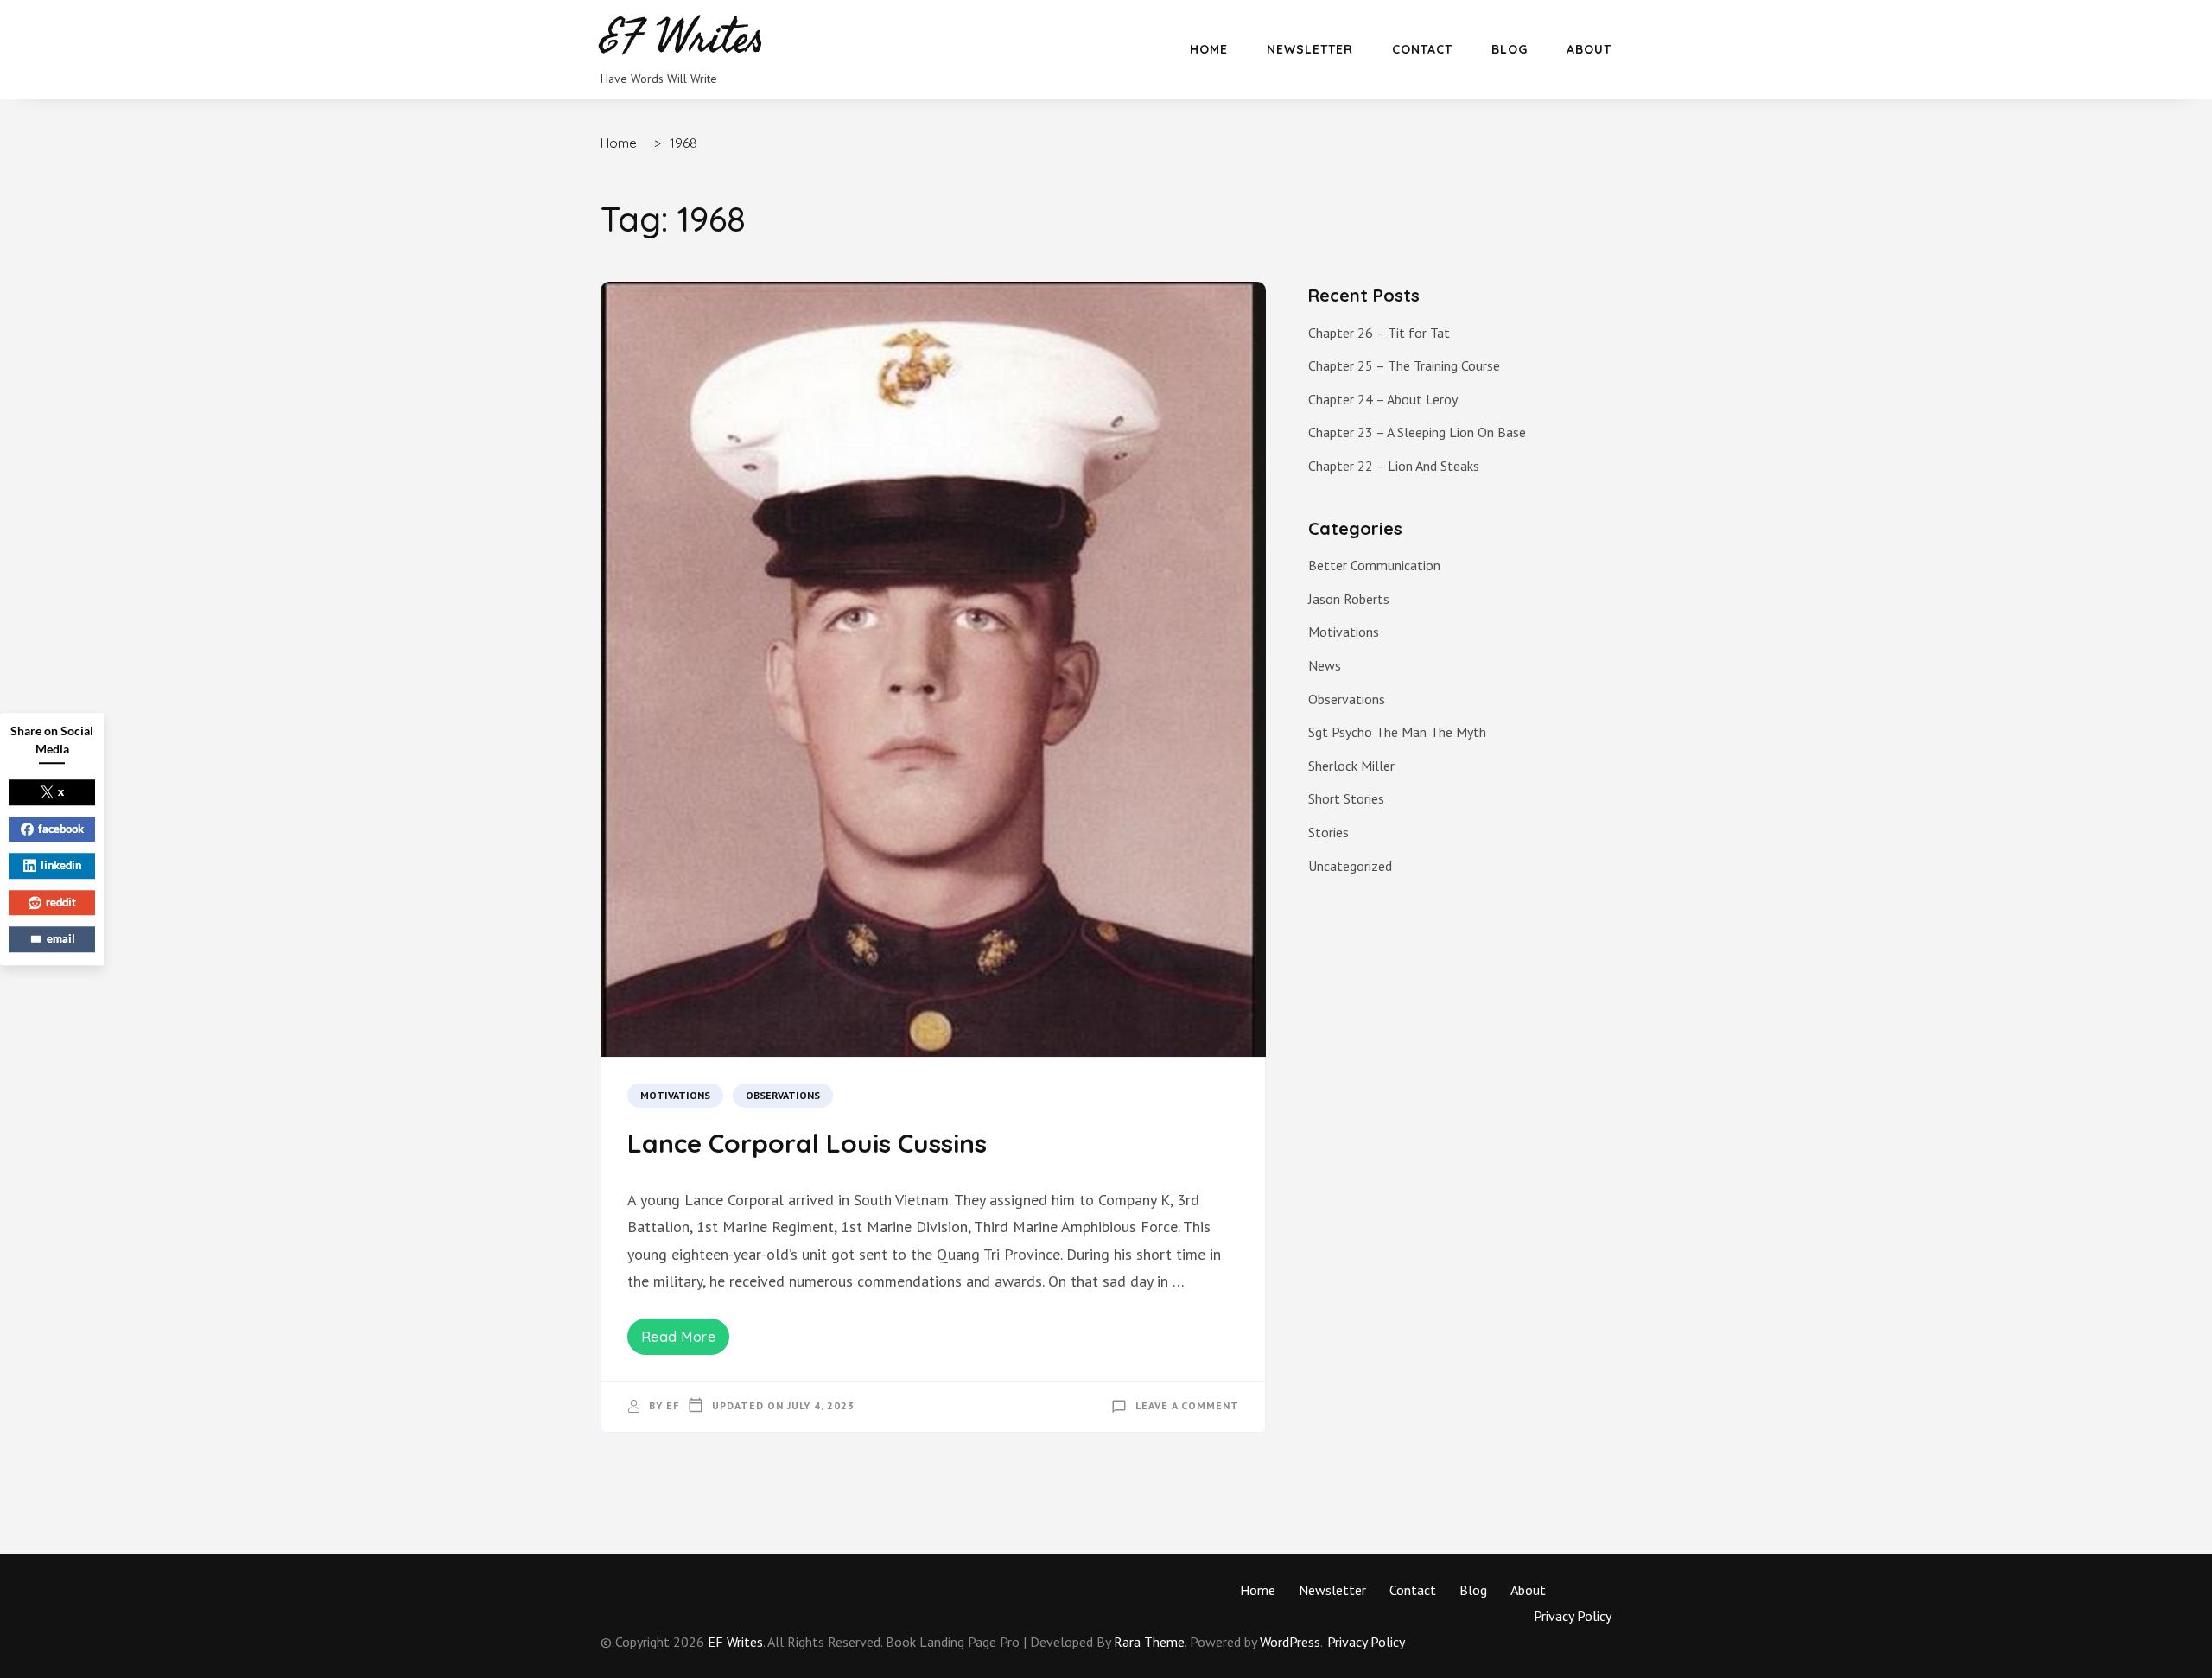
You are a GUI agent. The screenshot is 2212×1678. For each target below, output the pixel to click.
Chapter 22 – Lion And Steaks (1394, 466)
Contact (1422, 49)
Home (1209, 49)
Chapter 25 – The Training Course (1404, 365)
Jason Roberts (1349, 599)
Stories (1328, 832)
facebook (61, 829)
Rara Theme (1149, 1642)
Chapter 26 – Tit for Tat (1379, 333)
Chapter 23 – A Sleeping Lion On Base (1417, 432)
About (1589, 49)
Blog (1510, 49)
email (61, 938)
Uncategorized (1350, 866)
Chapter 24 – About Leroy (1383, 399)
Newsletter (1310, 49)
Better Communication (1374, 565)
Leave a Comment (1187, 1405)
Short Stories (1346, 798)
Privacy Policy (1573, 1616)
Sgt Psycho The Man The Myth (1397, 732)
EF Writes (735, 1642)
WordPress (1290, 1642)
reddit (61, 902)
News (1325, 665)
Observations (783, 1095)
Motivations (675, 1095)
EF (673, 1405)
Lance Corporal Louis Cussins (807, 1143)
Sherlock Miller (1351, 766)
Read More (679, 1337)
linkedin (61, 865)
